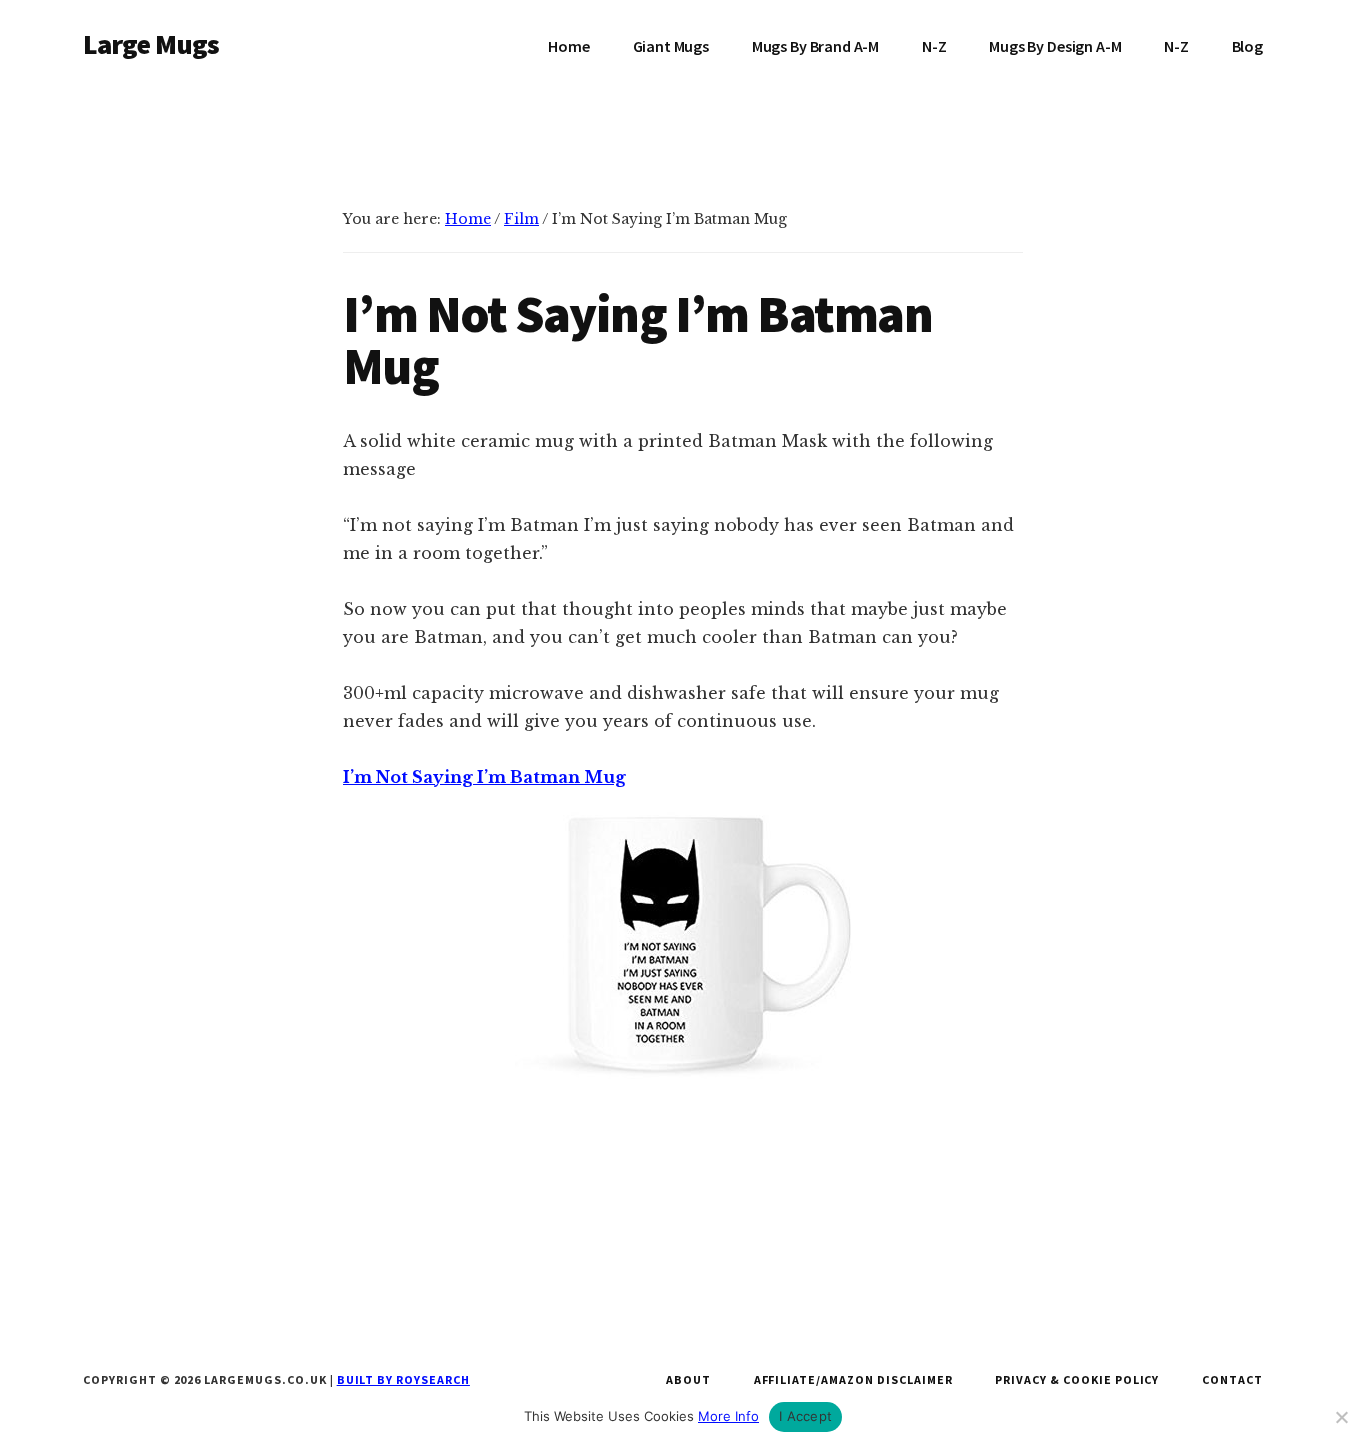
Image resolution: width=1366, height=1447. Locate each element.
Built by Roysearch (403, 1379)
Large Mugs (151, 44)
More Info (728, 1416)
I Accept (805, 1416)
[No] (1341, 1417)
